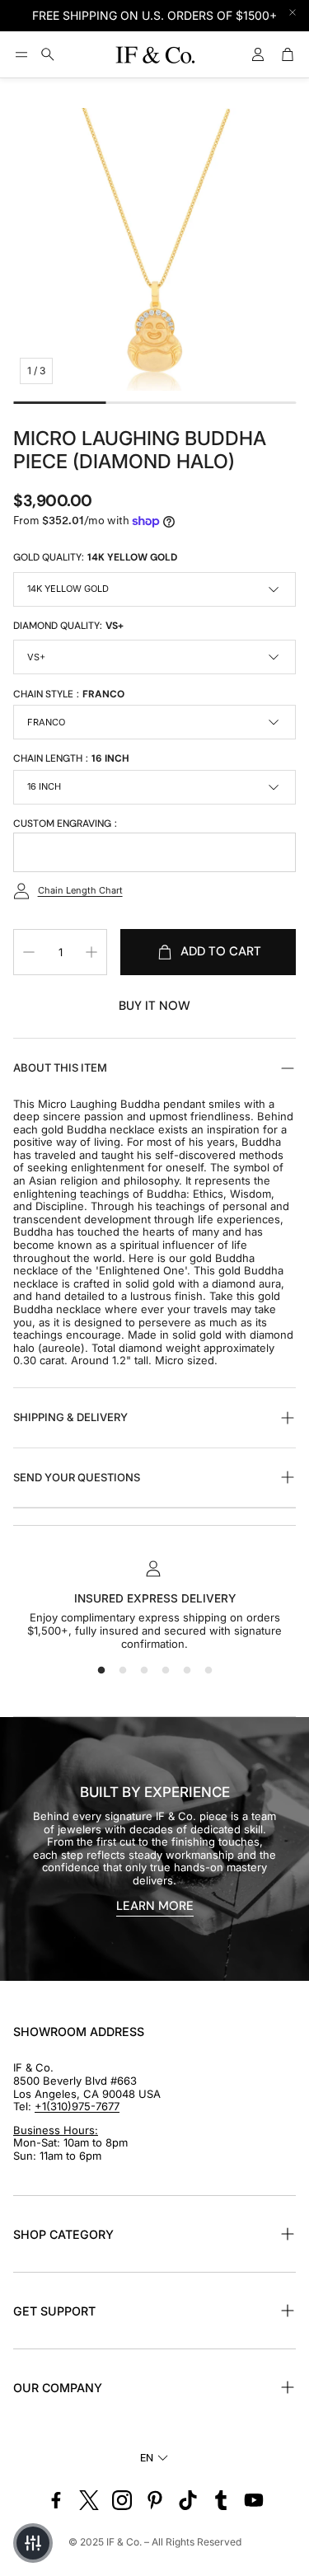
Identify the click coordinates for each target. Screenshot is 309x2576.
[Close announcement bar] (293, 12)
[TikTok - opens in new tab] (188, 2500)
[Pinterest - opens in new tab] (155, 2500)
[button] (21, 54)
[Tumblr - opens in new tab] (221, 2500)
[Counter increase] (91, 952)
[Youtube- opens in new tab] (254, 2500)
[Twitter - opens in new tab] (89, 2500)
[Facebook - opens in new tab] (56, 2500)
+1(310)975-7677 (77, 2106)
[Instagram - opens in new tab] (122, 2500)
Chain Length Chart (80, 890)
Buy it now (154, 1006)
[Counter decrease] (29, 952)
